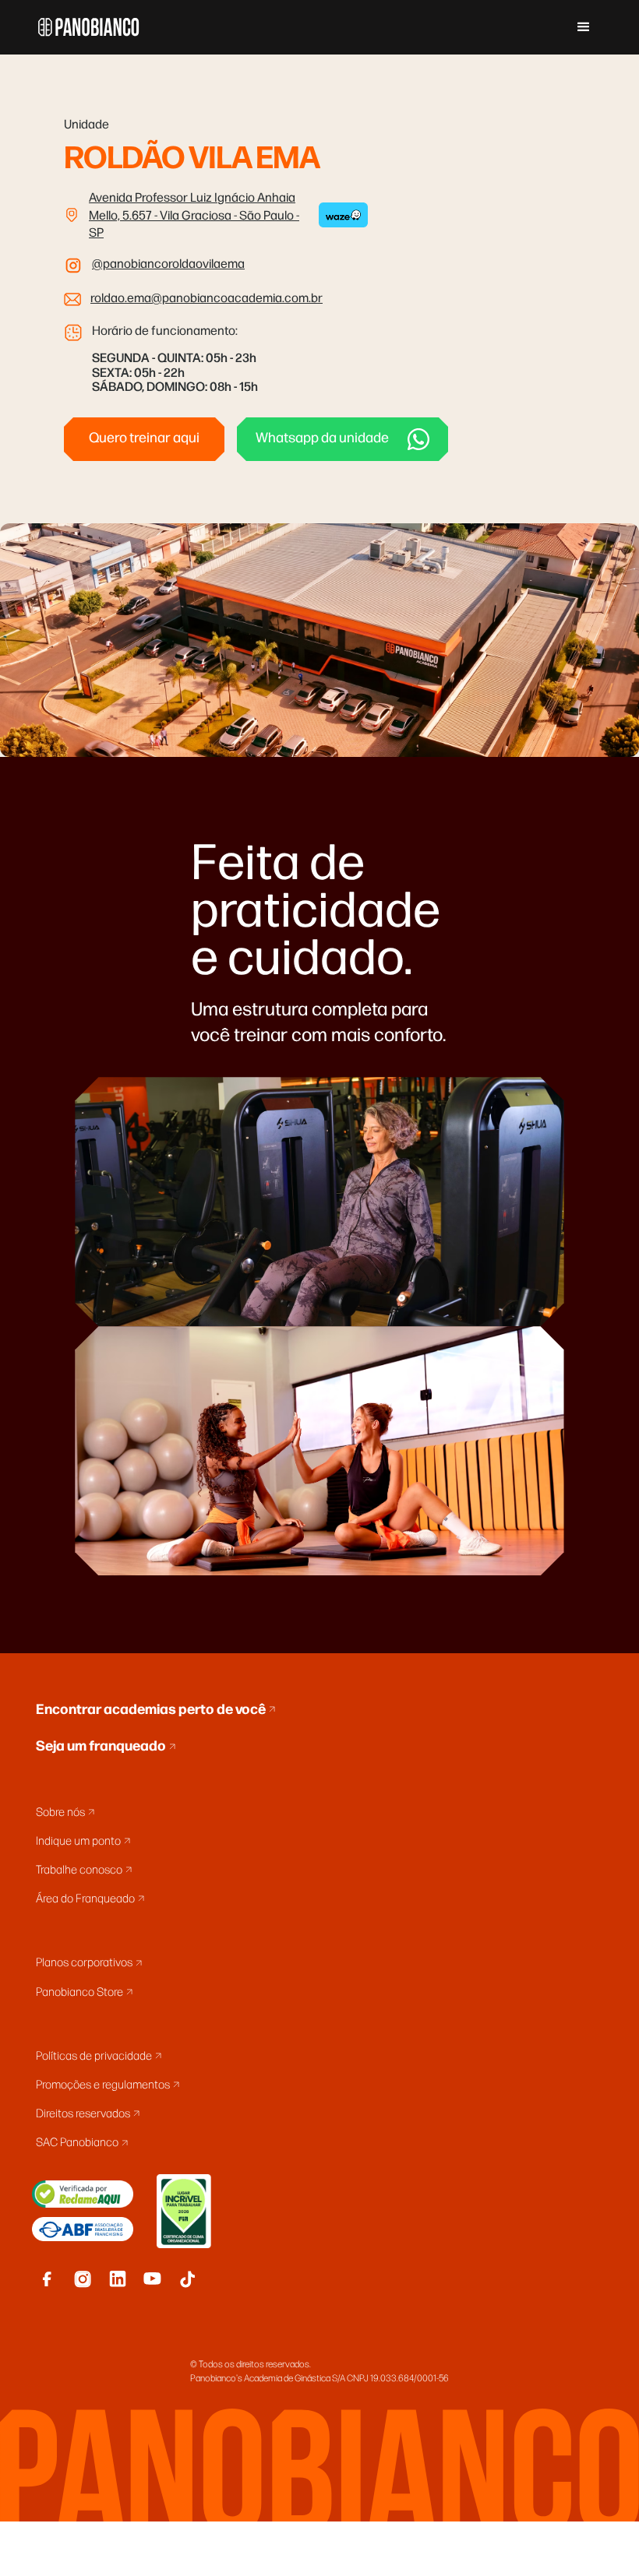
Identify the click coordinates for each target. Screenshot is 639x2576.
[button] (584, 27)
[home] (89, 27)
